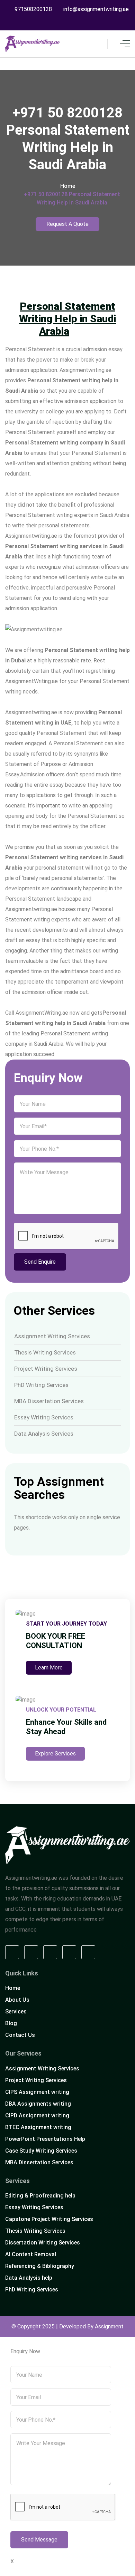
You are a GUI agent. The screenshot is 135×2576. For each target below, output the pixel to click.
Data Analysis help (29, 2278)
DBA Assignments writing (38, 2104)
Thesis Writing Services (45, 1352)
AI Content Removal (31, 2254)
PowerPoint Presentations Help (45, 2139)
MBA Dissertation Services (49, 1401)
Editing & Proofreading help (40, 2196)
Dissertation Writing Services (43, 2243)
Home (68, 186)
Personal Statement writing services (53, 546)
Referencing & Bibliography (40, 2266)
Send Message (39, 2540)
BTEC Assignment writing (38, 2127)
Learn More (49, 1668)
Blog (11, 2023)
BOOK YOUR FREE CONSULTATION (56, 1641)
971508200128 (33, 9)
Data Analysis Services (44, 1434)
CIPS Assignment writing (37, 2092)
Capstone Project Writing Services (49, 2219)
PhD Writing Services (41, 1385)
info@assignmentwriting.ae (96, 9)
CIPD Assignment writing (37, 2115)
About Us (17, 2000)
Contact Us (20, 2035)
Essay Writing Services (44, 1417)
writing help (50, 1023)
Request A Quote (67, 224)
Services (16, 2012)
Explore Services (55, 1754)
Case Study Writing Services (41, 2151)
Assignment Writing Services (52, 1336)
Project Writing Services (46, 1369)
